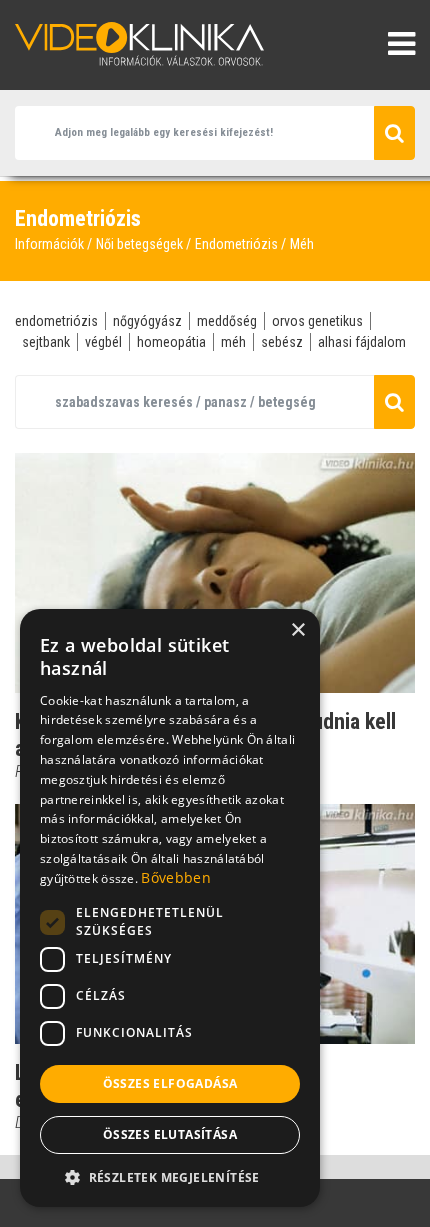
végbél (103, 342)
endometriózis (56, 321)
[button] (170, 1177)
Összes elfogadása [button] (170, 1083)
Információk (49, 244)
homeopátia (171, 342)
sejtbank (46, 342)
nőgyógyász (147, 321)
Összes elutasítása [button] (170, 1134)
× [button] (297, 630)
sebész (282, 342)
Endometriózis (236, 244)
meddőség (227, 321)
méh (233, 342)
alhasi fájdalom (362, 342)
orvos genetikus (317, 321)
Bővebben (175, 877)
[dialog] (170, 908)
